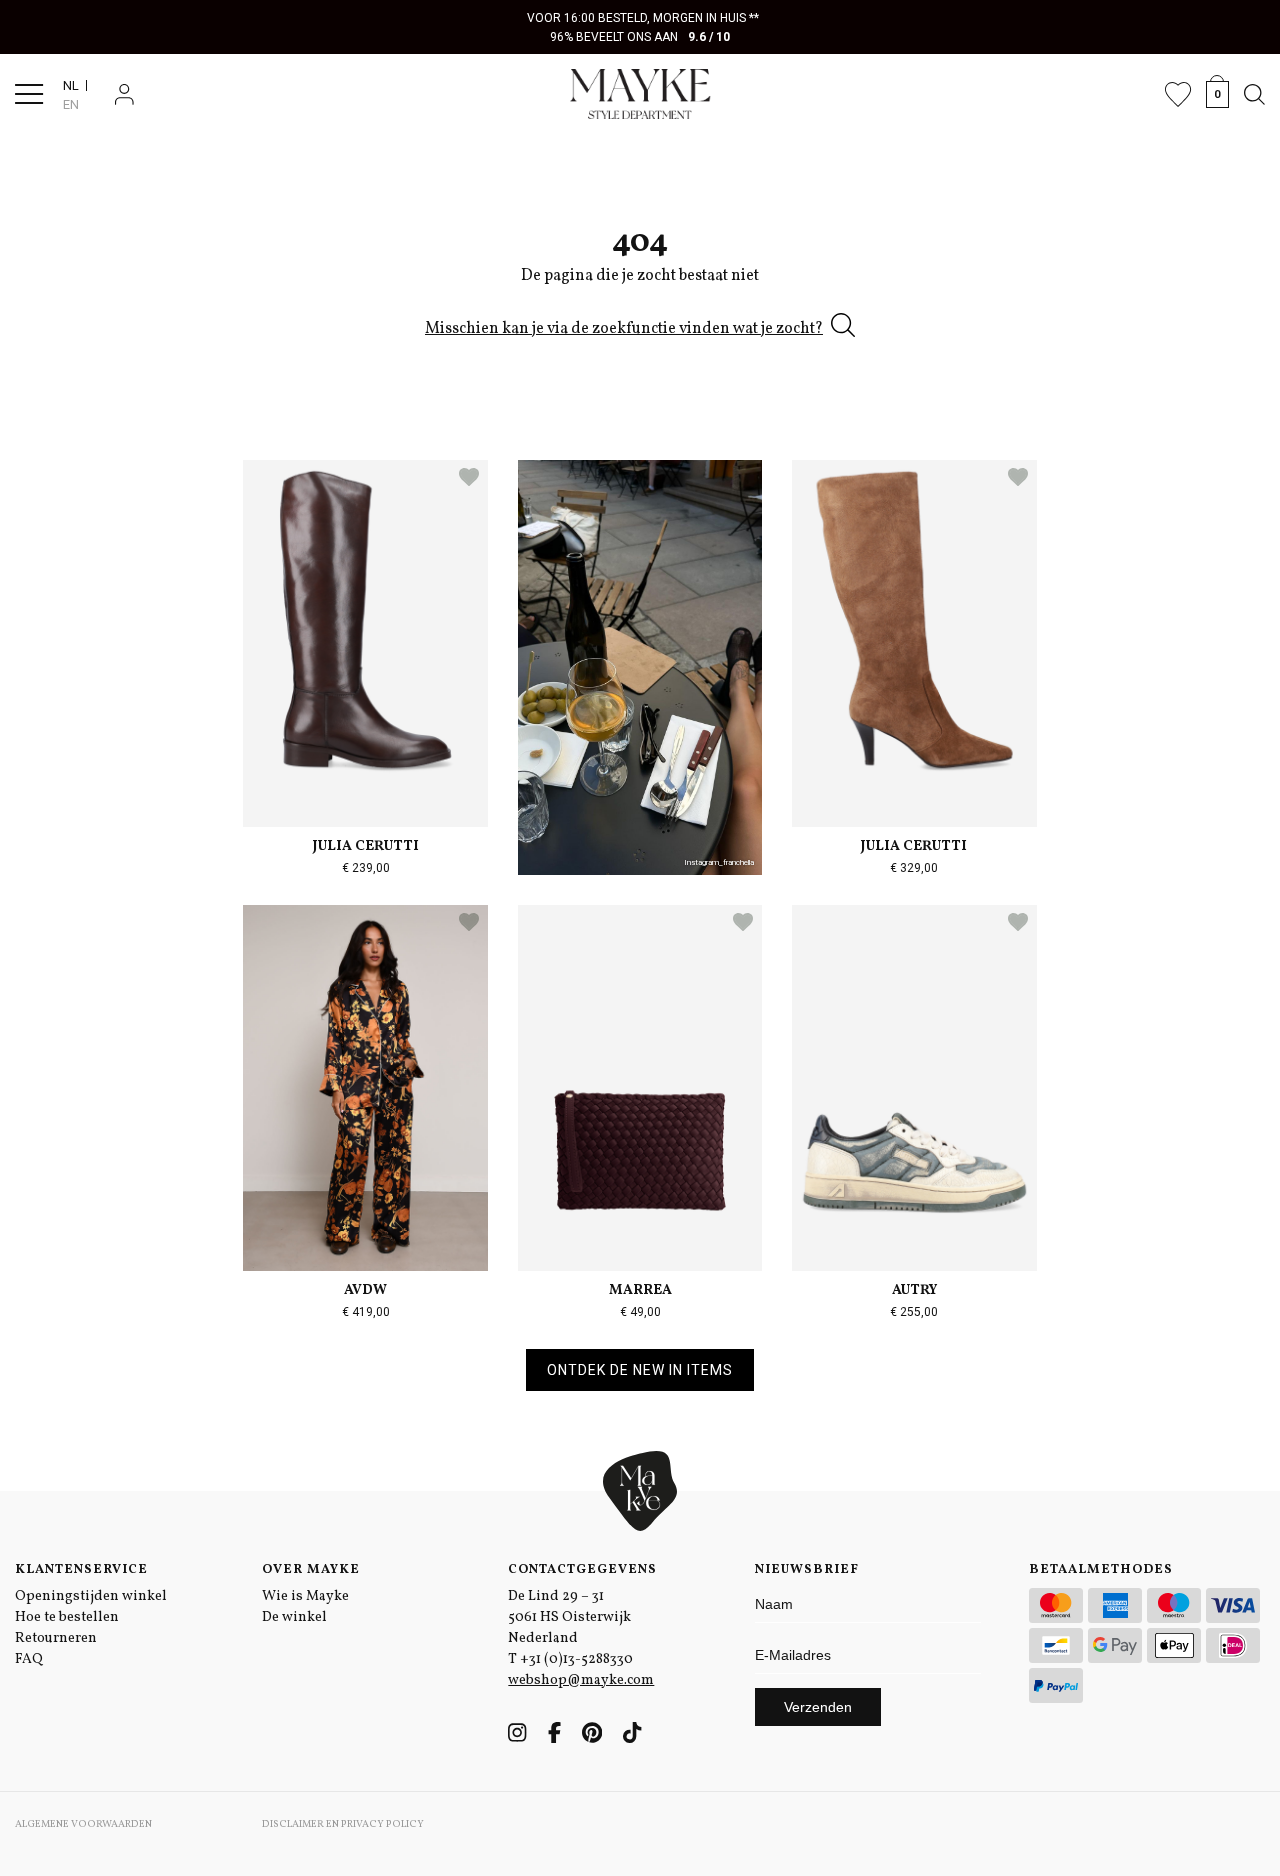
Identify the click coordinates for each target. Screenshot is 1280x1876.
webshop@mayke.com (581, 1680)
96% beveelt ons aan (640, 37)
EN (71, 104)
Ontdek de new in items (640, 1370)
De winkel (294, 1617)
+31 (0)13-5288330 (576, 1659)
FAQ (29, 1659)
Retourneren (56, 1638)
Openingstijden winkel (91, 1596)
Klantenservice (81, 1570)
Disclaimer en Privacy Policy (343, 1824)
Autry (914, 1290)
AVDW (365, 1290)
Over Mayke (311, 1570)
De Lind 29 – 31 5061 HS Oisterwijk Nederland (569, 1617)
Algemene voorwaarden (83, 1824)
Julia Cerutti (366, 846)
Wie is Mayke (305, 1596)
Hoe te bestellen (67, 1617)
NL (71, 85)
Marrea (640, 1290)
